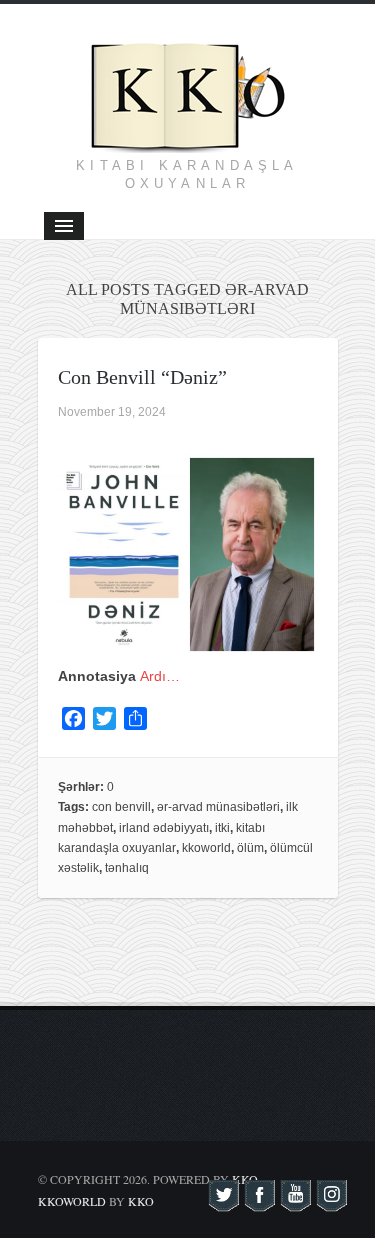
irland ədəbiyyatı (164, 828)
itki (222, 828)
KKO (141, 1201)
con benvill (121, 807)
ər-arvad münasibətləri (218, 807)
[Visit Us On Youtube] (295, 1202)
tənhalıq (127, 868)
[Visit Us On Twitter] (223, 1202)
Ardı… (160, 676)
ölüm (250, 848)
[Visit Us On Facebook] (259, 1202)
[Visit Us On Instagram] (331, 1202)
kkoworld (206, 848)
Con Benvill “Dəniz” (142, 377)
